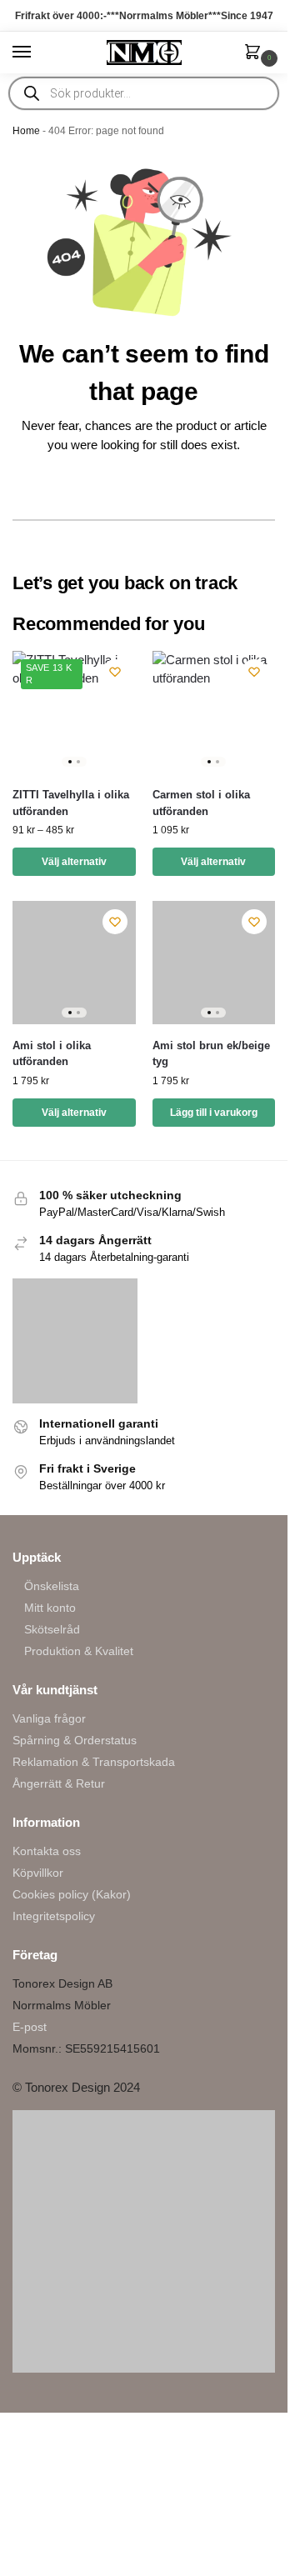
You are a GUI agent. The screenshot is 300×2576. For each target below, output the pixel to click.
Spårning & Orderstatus (75, 1740)
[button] (256, 53)
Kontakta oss (47, 1851)
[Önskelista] (115, 672)
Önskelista (52, 1586)
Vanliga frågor (49, 1718)
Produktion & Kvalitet (79, 1651)
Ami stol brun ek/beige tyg (211, 1054)
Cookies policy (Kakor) (72, 1894)
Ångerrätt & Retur (59, 1783)
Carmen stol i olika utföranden (201, 803)
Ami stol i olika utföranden (52, 1054)
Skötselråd (52, 1629)
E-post (30, 2027)
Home (26, 131)
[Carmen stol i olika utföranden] (214, 713)
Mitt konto (50, 1608)
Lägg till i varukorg (214, 1113)
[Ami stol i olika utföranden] (74, 963)
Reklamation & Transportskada (94, 1762)
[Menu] (37, 53)
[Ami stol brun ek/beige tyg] (214, 963)
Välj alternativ (74, 862)
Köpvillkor (38, 1873)
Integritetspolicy (54, 1916)
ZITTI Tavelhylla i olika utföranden (71, 803)
